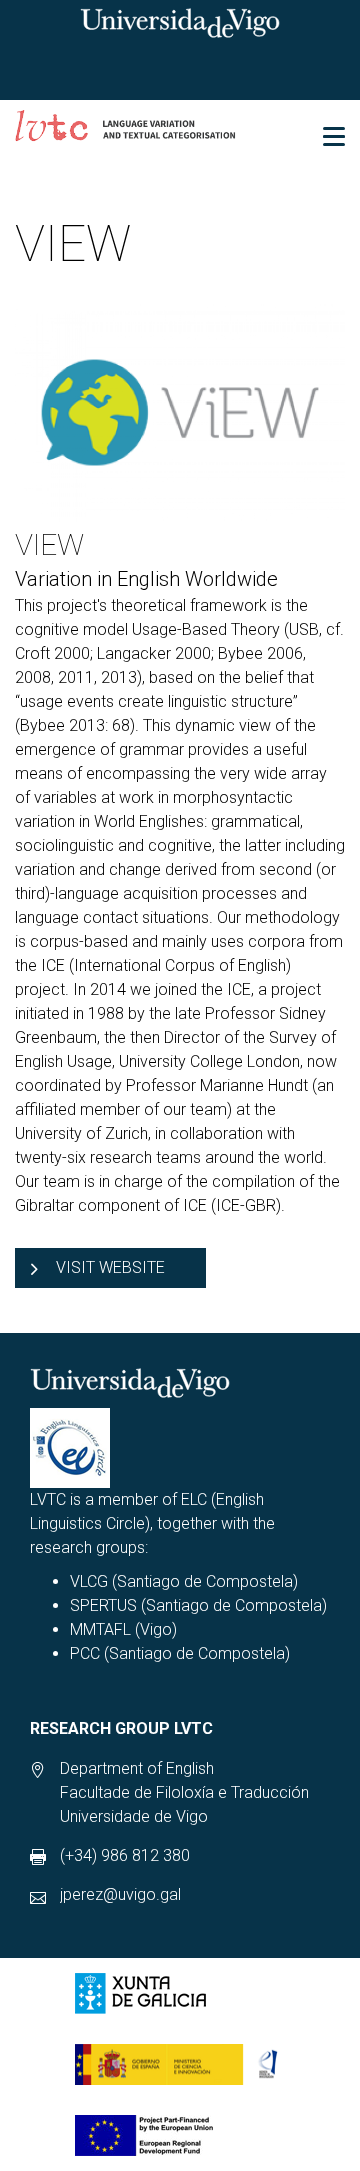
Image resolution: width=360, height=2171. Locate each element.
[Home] (126, 128)
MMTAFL (100, 1629)
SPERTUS (103, 1605)
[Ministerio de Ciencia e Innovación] (184, 2064)
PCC (85, 1653)
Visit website (110, 1267)
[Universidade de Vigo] (180, 21)
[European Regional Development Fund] (144, 2135)
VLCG (89, 1581)
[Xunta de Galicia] (140, 1993)
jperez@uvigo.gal (120, 1894)
